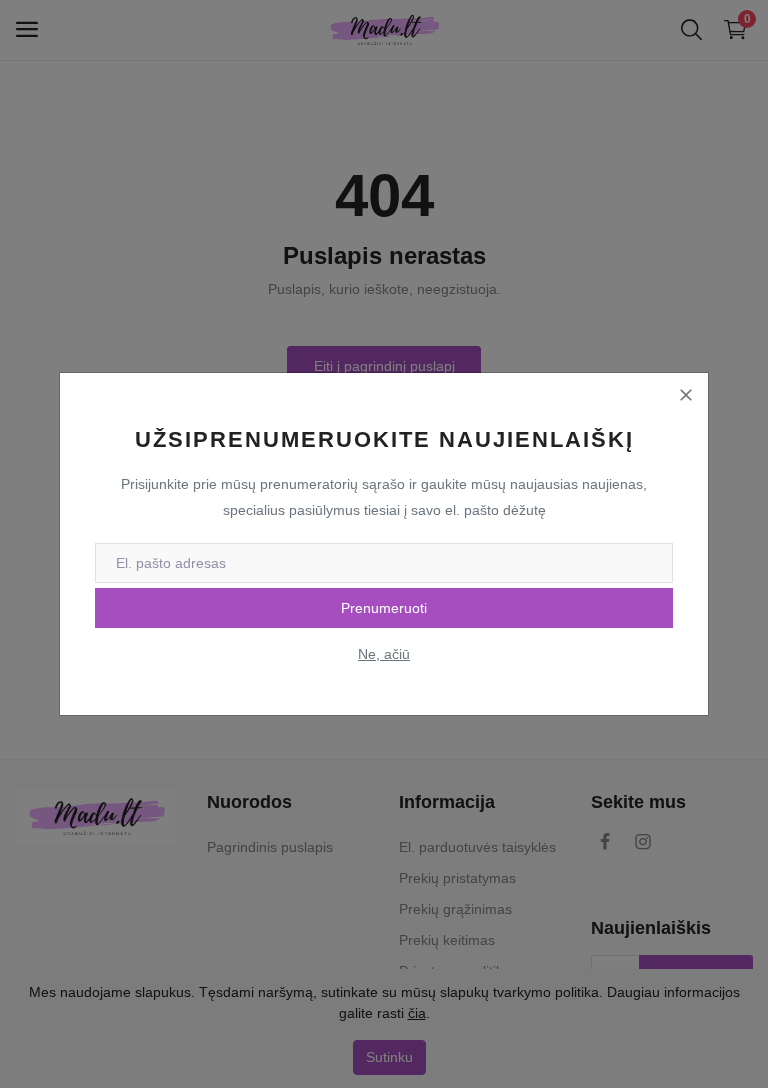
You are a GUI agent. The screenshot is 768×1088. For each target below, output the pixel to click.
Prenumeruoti (384, 608)
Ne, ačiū (384, 654)
